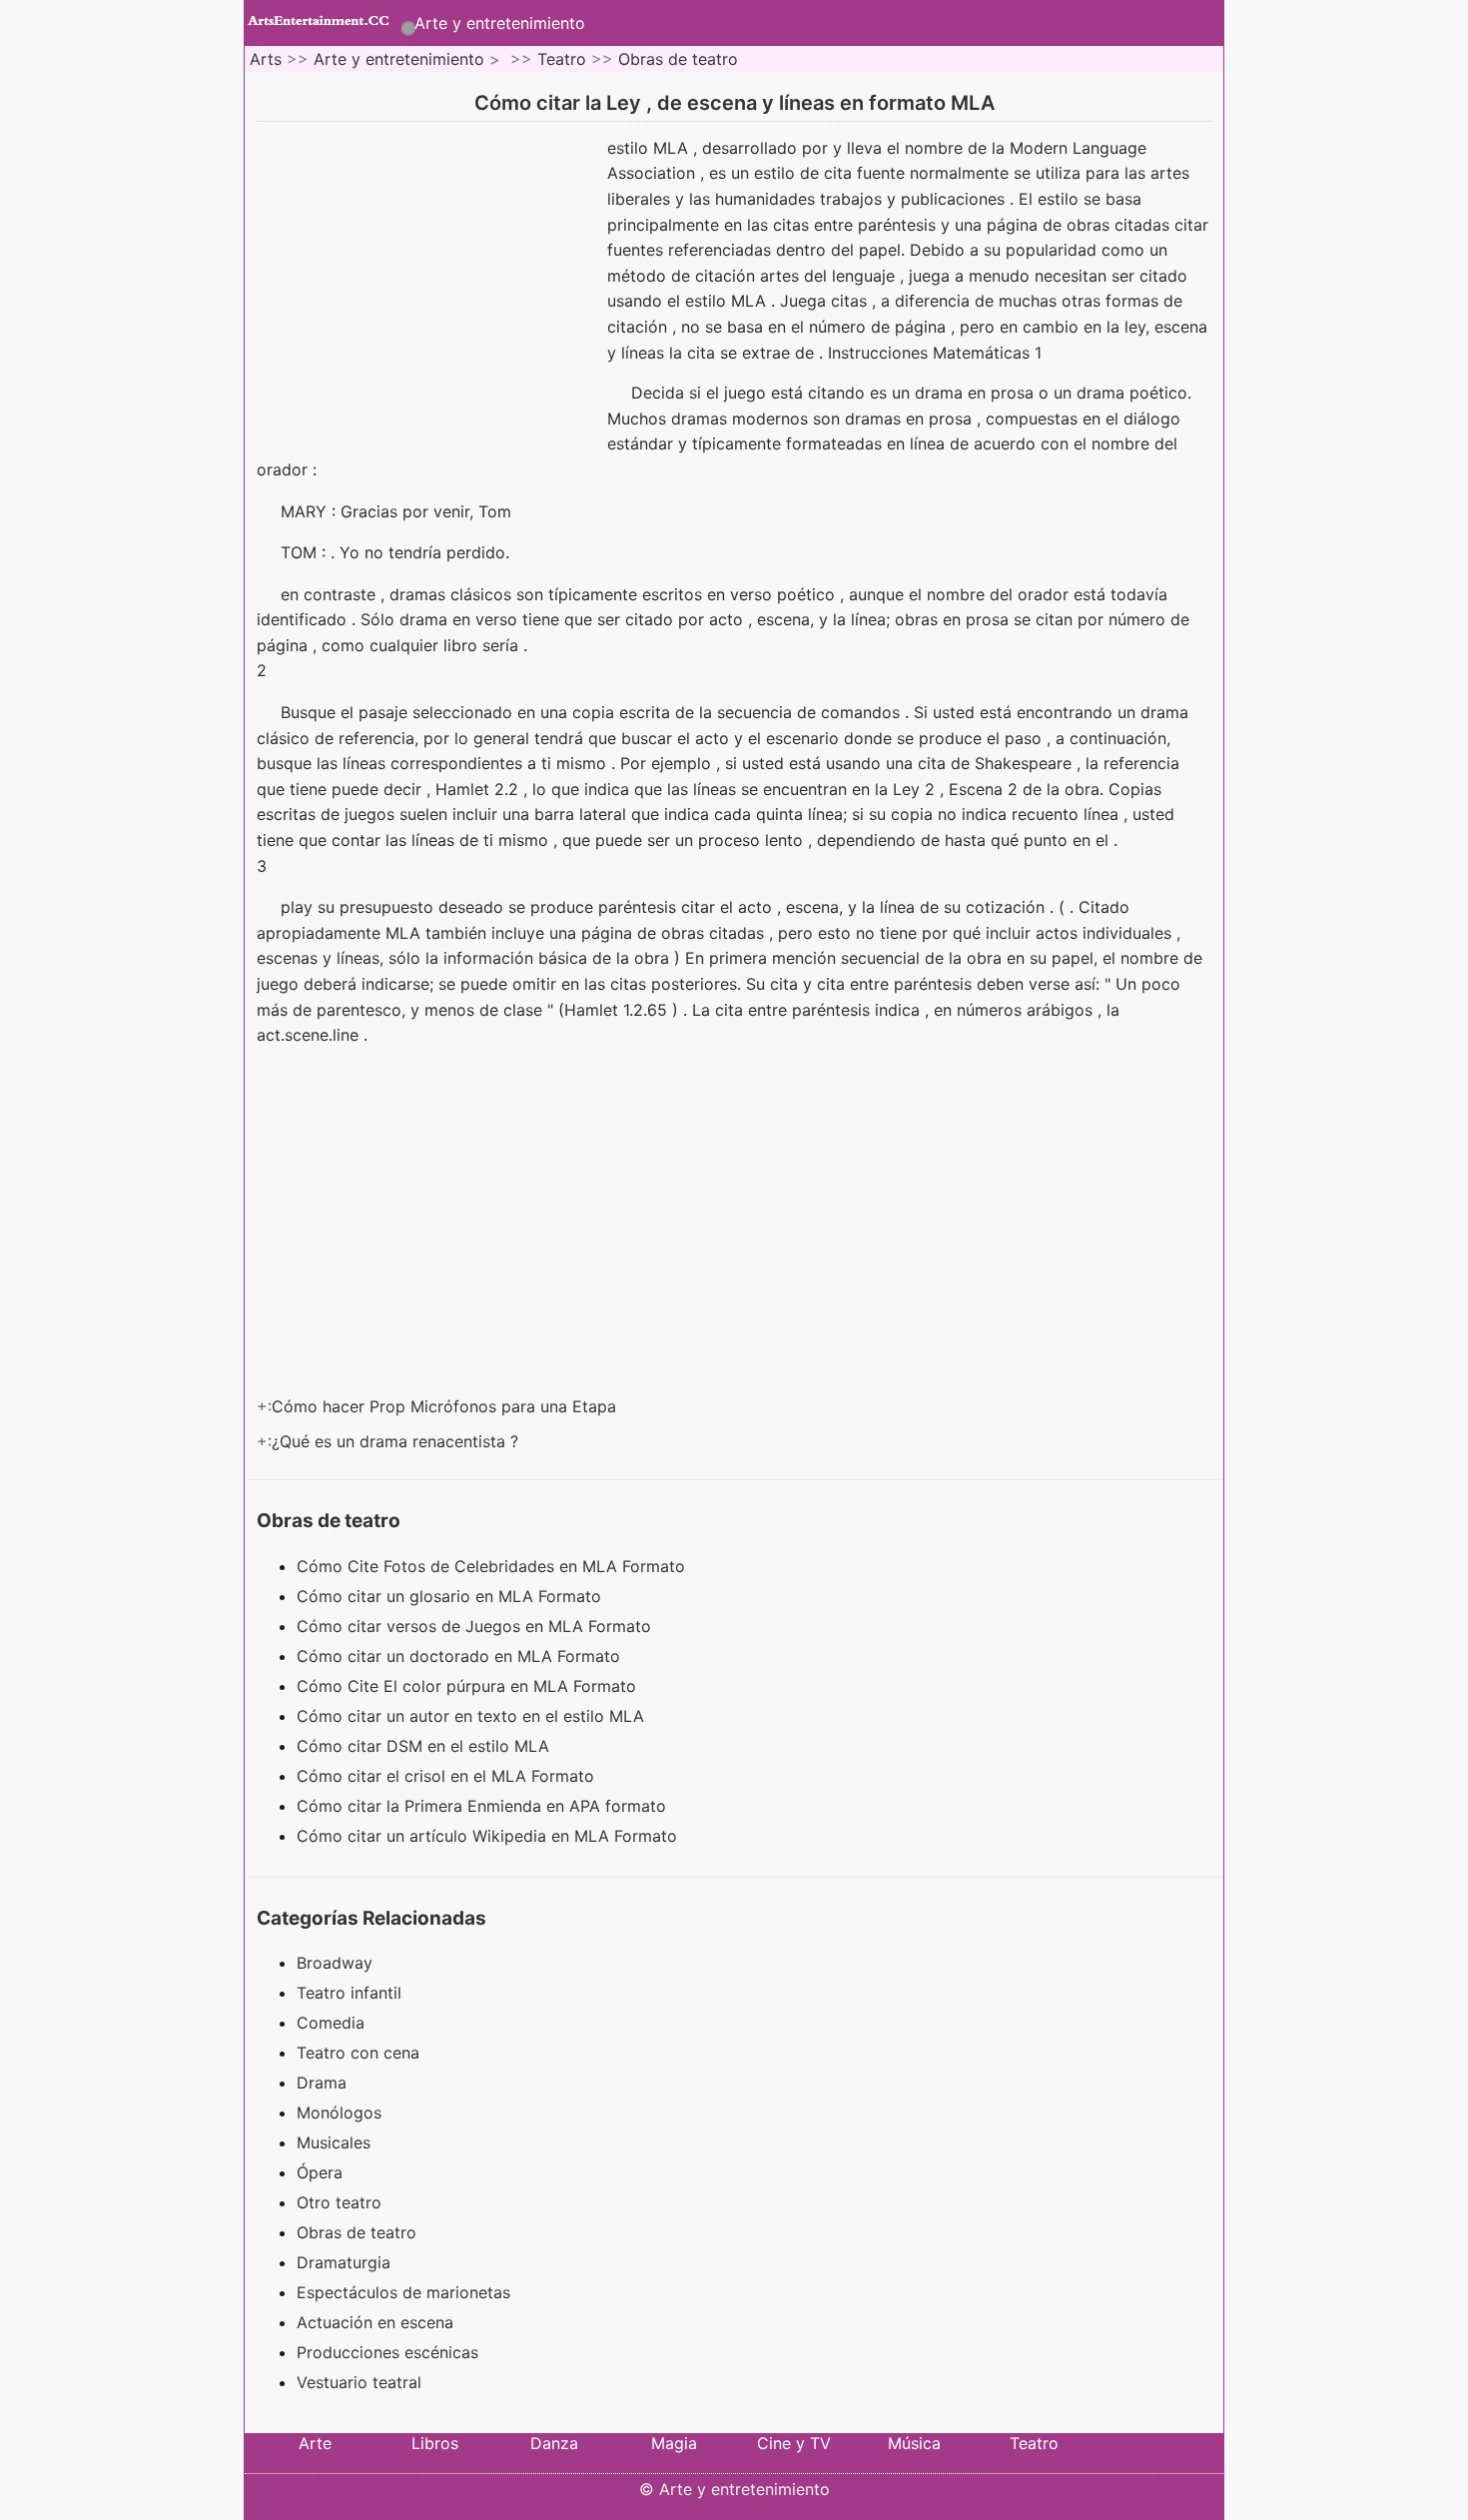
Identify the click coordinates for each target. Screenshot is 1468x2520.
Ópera (320, 2172)
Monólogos (339, 2112)
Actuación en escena (375, 2322)
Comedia (331, 2023)
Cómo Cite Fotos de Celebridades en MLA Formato (493, 1566)
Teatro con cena (358, 2053)
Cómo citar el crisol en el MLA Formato (448, 1776)
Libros (435, 2443)
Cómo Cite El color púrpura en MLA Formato (469, 1686)
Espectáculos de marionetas (403, 2292)
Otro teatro (339, 2202)
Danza (554, 2443)
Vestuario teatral (359, 2382)
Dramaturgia (344, 2262)
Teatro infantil (349, 1993)
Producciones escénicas (387, 2352)
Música (914, 2443)
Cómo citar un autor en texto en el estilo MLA (473, 1716)
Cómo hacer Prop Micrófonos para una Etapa (446, 1406)
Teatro (562, 59)
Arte (315, 2443)
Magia (674, 2443)
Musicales (334, 2142)
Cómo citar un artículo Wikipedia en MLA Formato (489, 1836)
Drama (322, 2083)
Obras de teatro (678, 59)
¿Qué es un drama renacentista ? (397, 1441)
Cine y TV (794, 2443)
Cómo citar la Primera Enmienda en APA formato (484, 1806)
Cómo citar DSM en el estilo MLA (425, 1746)
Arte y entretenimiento (500, 23)
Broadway (335, 1963)
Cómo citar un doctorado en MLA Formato (461, 1656)
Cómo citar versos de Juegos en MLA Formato (476, 1626)
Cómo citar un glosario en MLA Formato (451, 1596)
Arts (266, 59)
